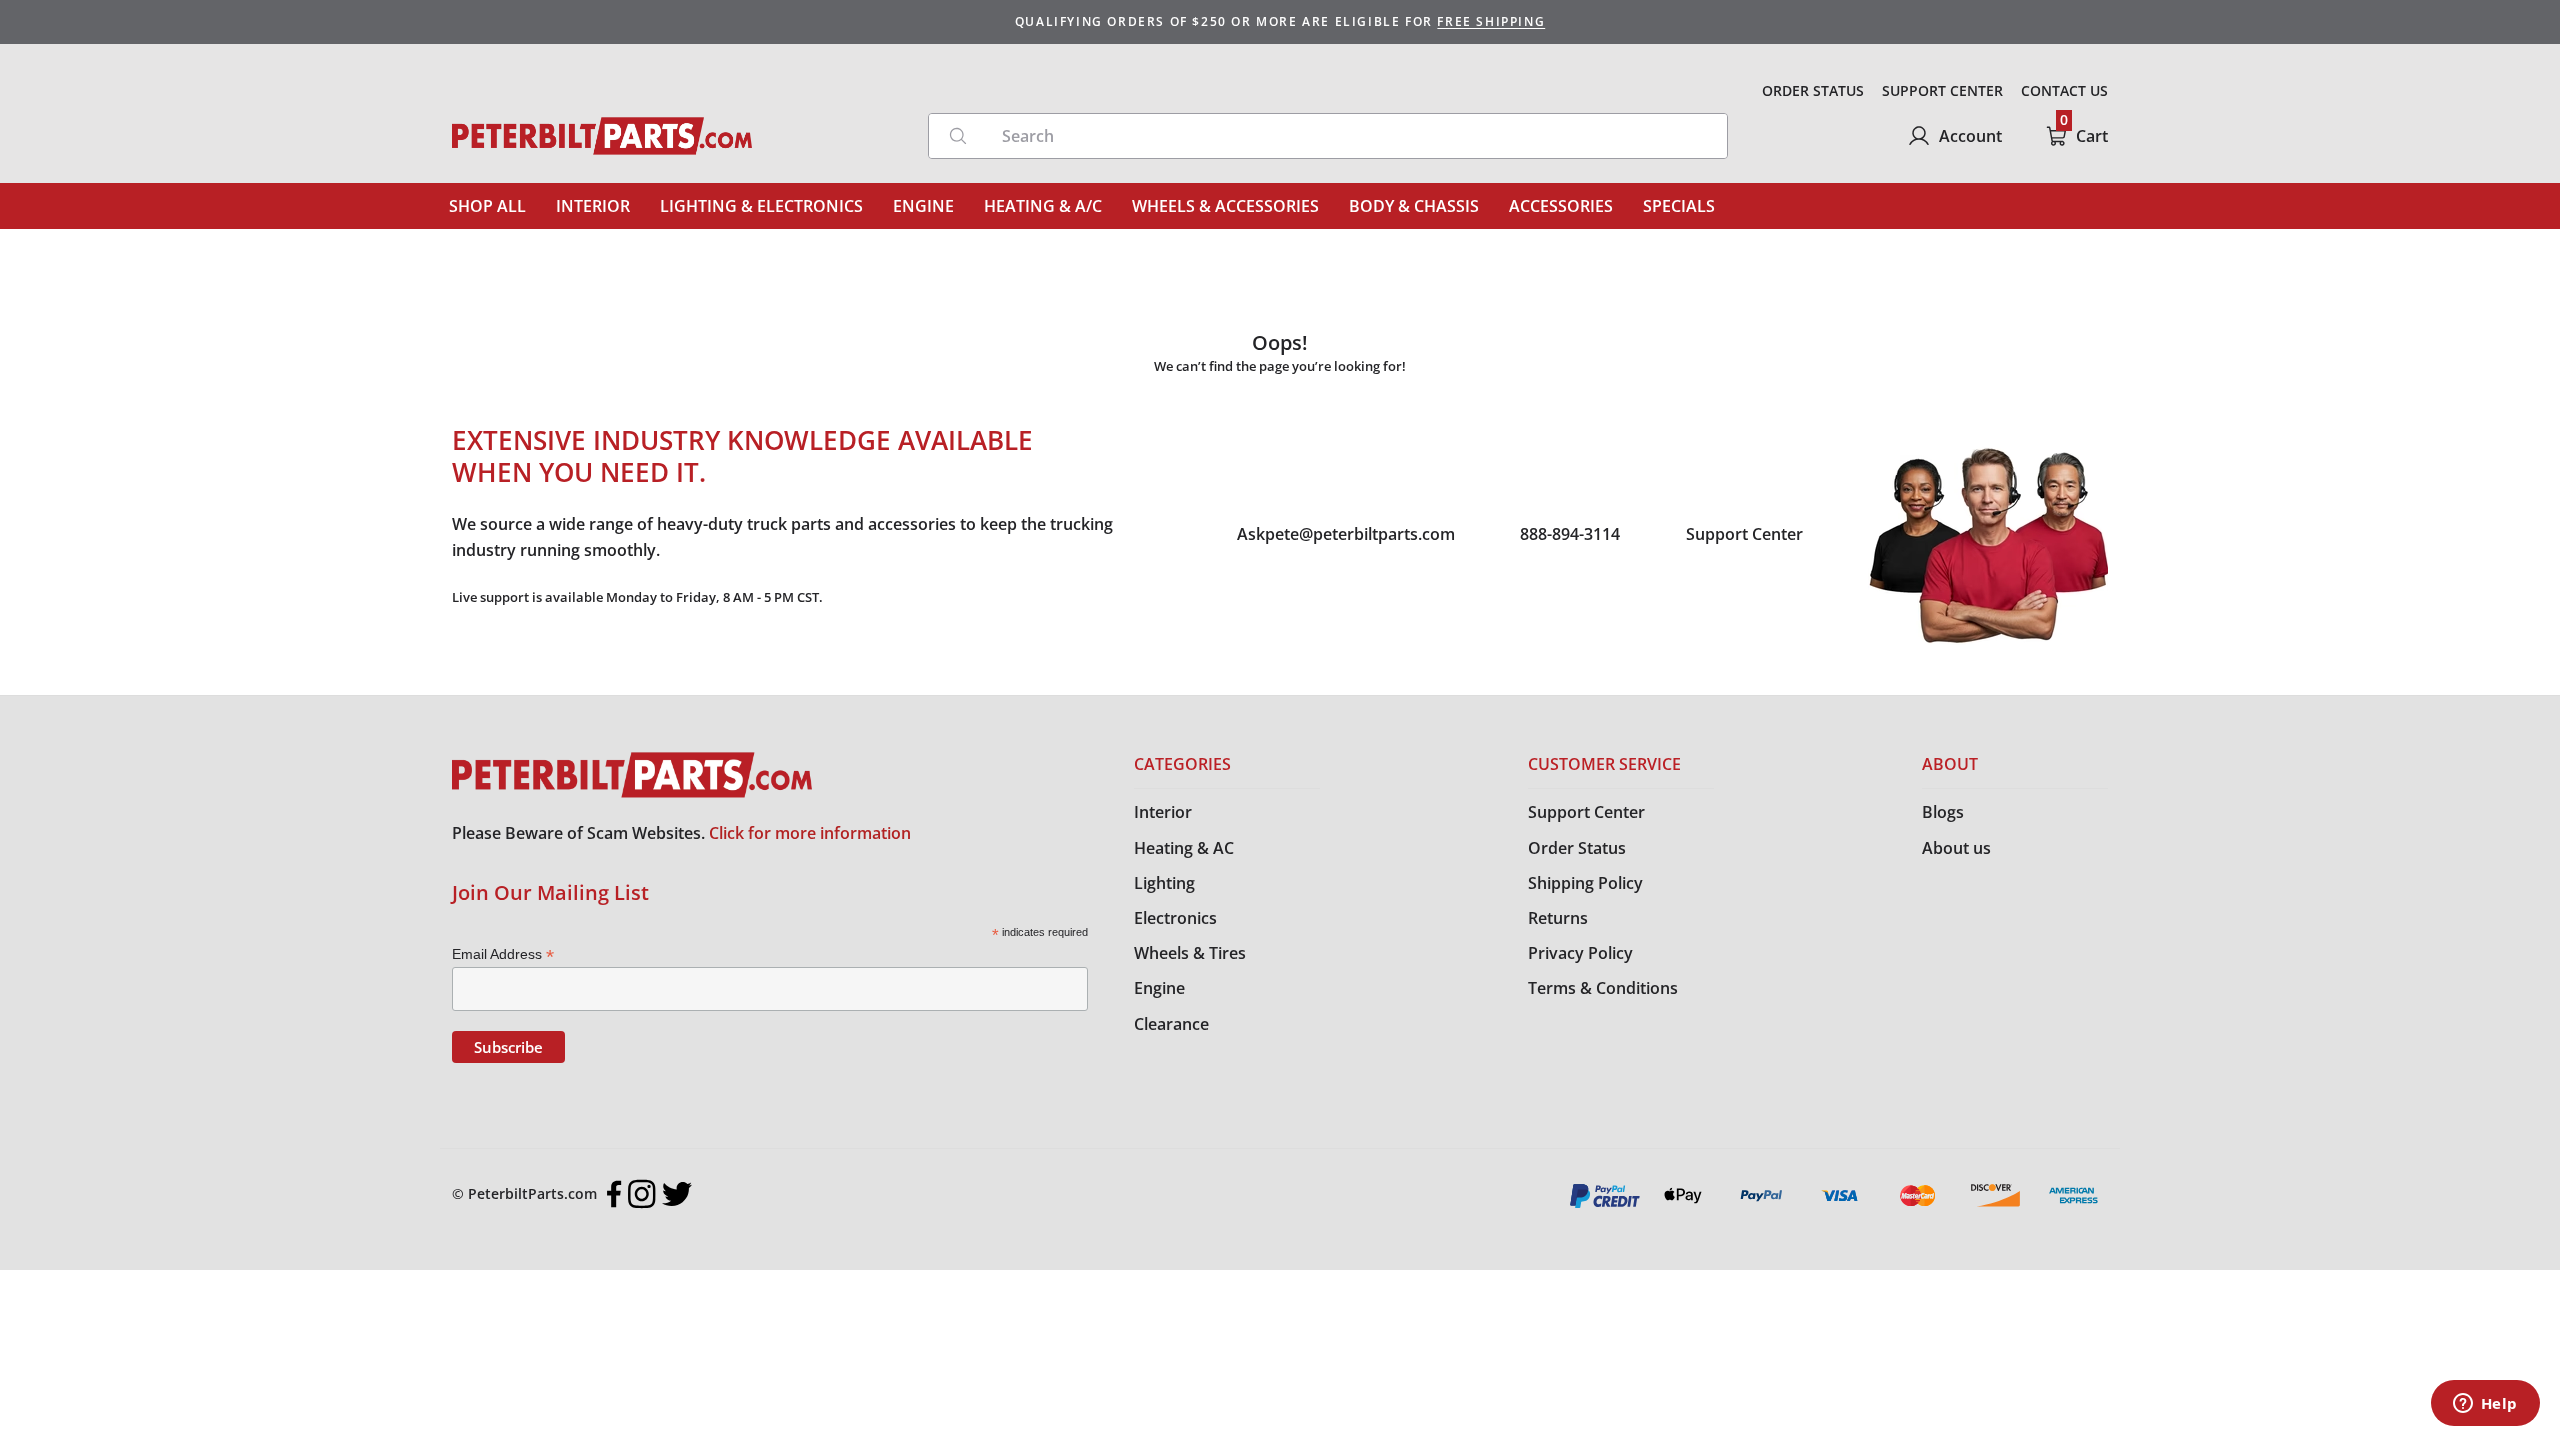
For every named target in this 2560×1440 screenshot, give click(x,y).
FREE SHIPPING (1491, 21)
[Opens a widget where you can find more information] (2485, 1405)
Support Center (1744, 534)
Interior (1163, 812)
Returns (1558, 918)
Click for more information (810, 833)
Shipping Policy (1585, 883)
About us (1956, 848)
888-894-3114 (1570, 534)
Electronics (1175, 918)
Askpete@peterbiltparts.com (1346, 534)
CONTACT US (2064, 90)
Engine (1159, 988)
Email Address (503, 954)
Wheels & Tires (1190, 953)
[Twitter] (677, 1194)
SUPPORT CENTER (1942, 90)
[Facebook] (614, 1194)
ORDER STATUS (1813, 90)
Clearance (1171, 1024)
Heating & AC (1184, 848)
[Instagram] (642, 1194)
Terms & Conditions (1603, 988)
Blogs (1943, 812)
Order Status (1577, 848)
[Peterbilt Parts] (602, 136)
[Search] (958, 136)
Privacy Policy (1580, 953)
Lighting (1164, 883)
